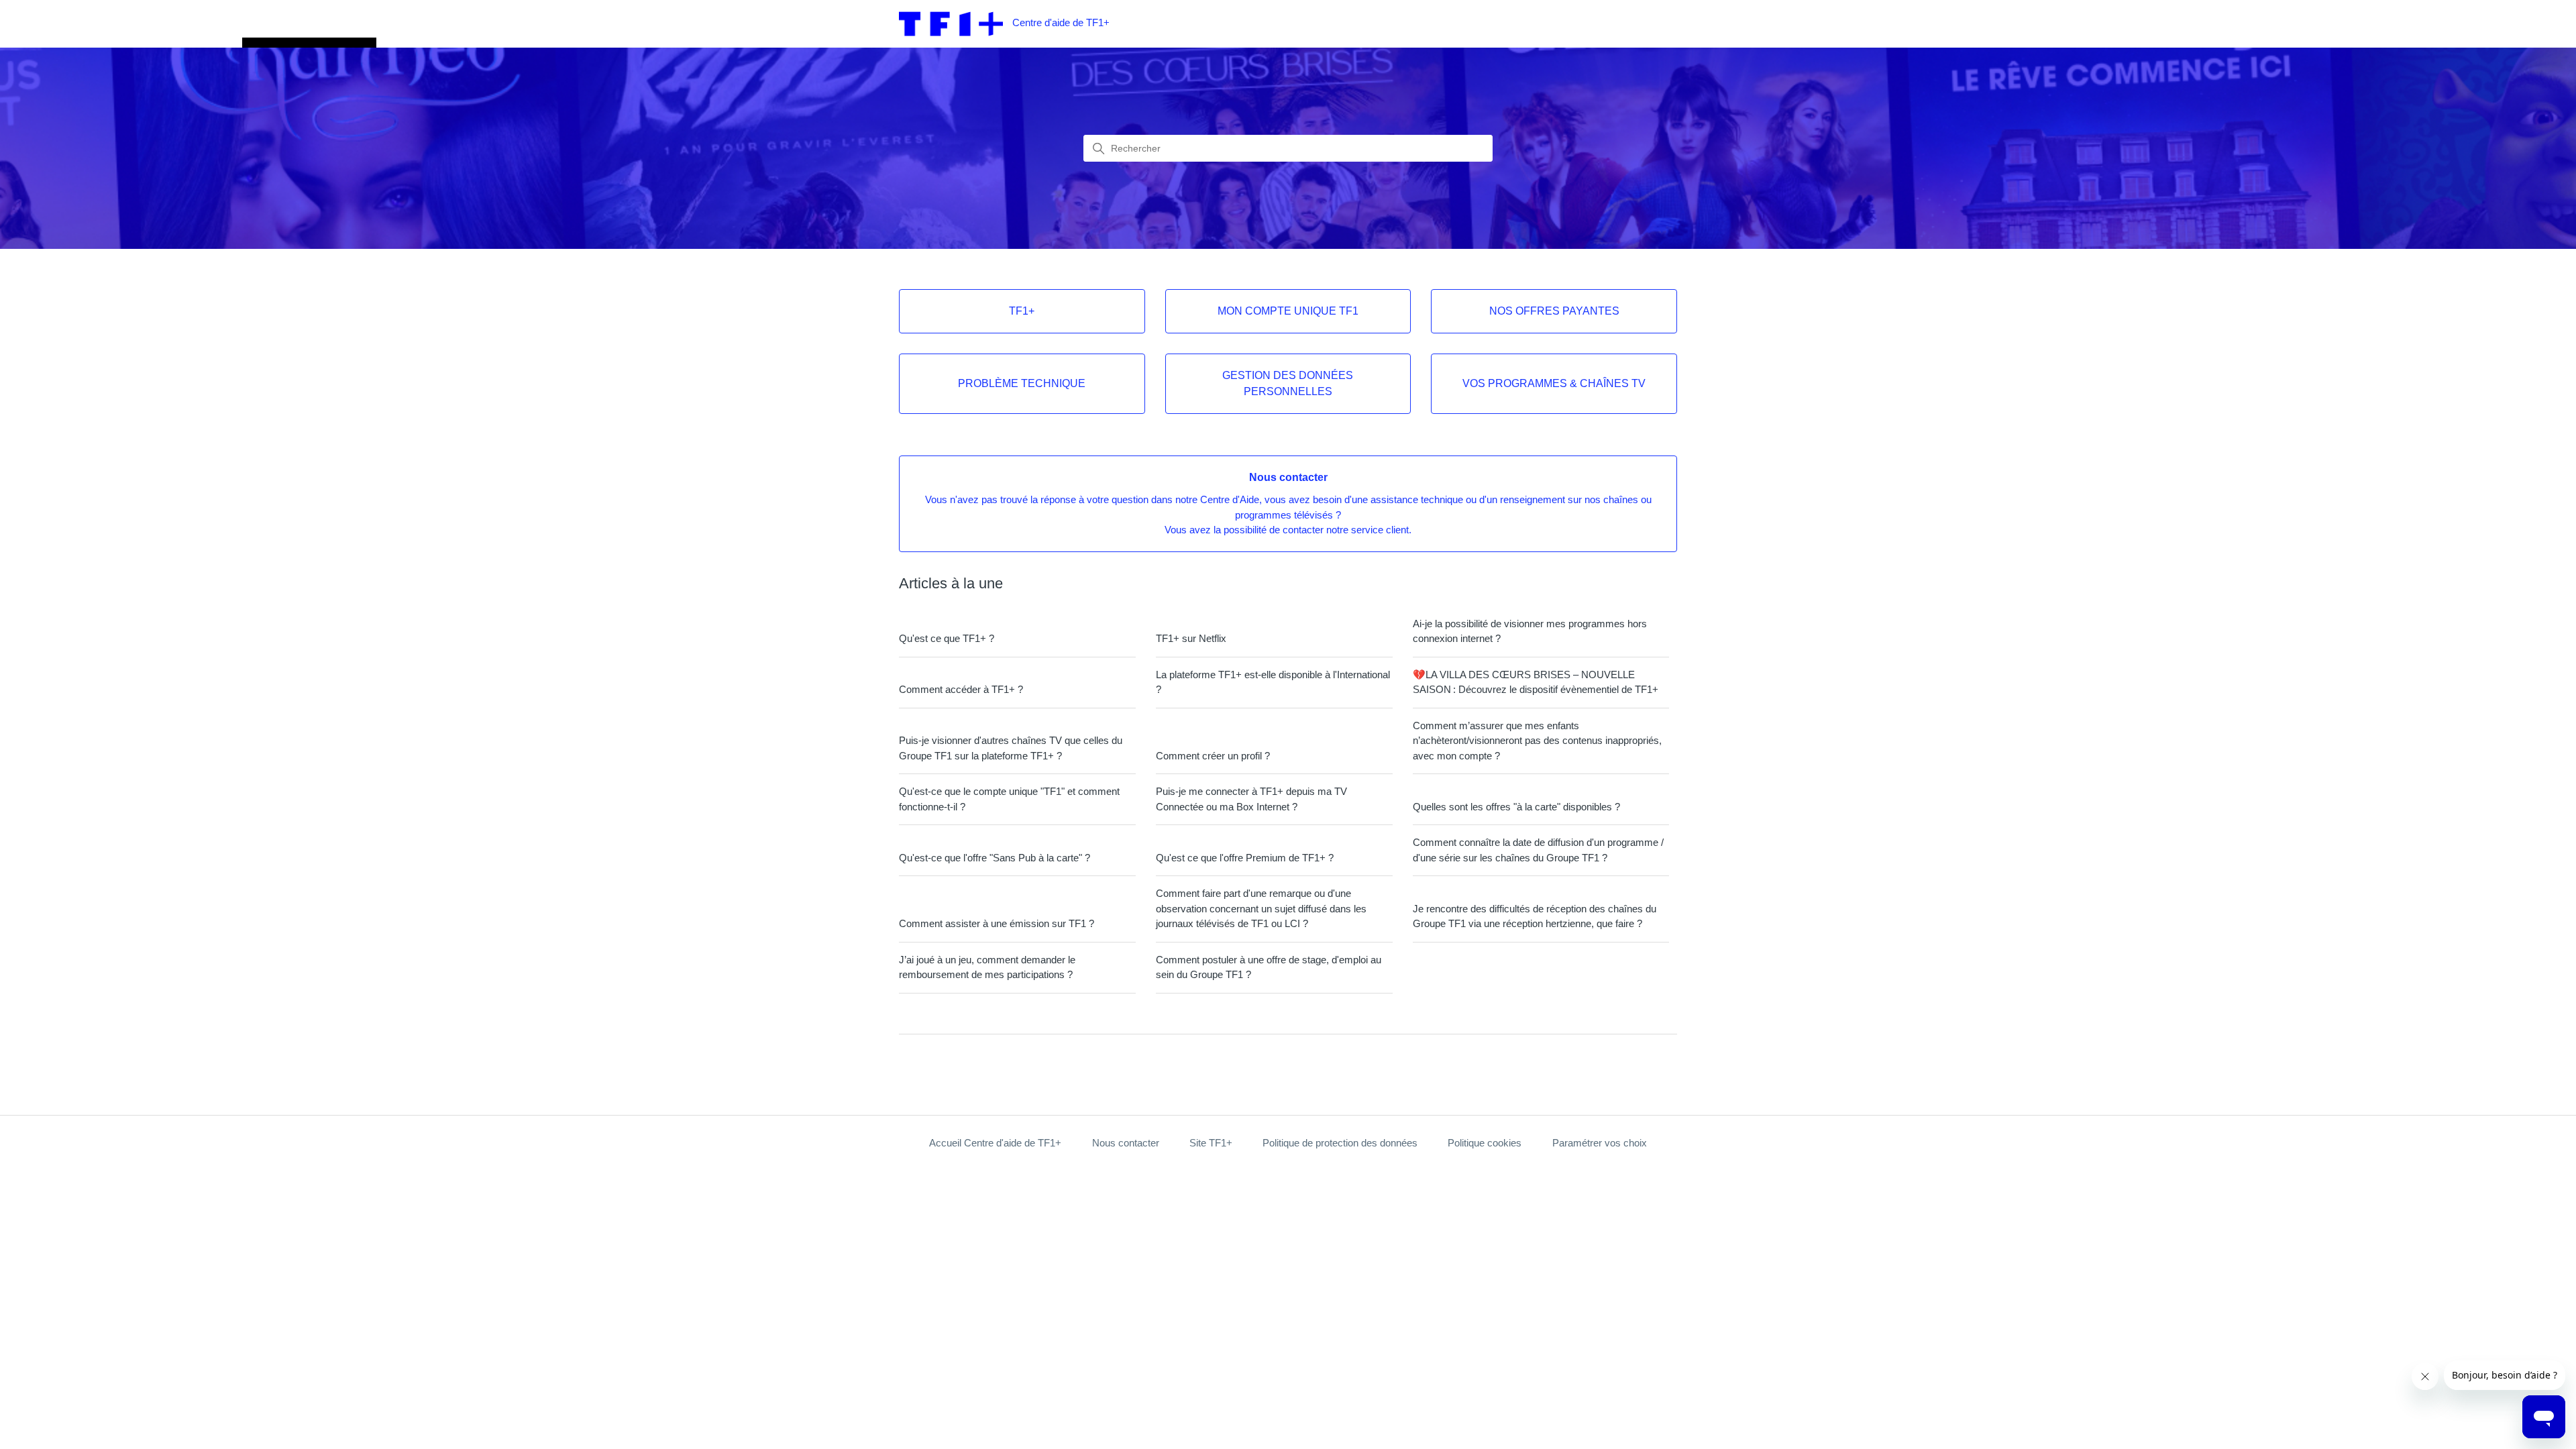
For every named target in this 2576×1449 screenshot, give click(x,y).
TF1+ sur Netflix (1191, 638)
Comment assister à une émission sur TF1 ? (997, 923)
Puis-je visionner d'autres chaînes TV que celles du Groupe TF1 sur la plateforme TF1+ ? (1011, 748)
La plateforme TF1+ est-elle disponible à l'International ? (1273, 682)
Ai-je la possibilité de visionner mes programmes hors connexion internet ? (1530, 631)
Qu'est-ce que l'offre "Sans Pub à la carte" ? (995, 858)
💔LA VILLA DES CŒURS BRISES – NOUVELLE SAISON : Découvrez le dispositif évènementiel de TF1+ (1536, 682)
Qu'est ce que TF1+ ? (947, 638)
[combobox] (1288, 148)
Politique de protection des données (1340, 1143)
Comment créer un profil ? (1213, 756)
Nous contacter (1126, 1143)
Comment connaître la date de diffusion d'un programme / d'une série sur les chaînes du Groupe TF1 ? (1538, 850)
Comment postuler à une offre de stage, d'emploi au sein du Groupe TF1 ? (1269, 967)
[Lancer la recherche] (1099, 149)
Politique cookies (1485, 1143)
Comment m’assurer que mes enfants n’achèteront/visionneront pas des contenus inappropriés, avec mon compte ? (1537, 741)
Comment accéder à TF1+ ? (961, 689)
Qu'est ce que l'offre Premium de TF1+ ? (1245, 858)
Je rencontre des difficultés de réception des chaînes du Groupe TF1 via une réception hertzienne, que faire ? (1535, 916)
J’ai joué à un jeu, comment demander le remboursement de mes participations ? (987, 967)
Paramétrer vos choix (1600, 1143)
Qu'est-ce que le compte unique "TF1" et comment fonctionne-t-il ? (1009, 799)
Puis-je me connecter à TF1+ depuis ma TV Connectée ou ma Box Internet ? (1251, 799)
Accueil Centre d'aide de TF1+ (995, 1143)
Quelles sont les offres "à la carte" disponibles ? (1516, 807)
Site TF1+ (1211, 1143)
